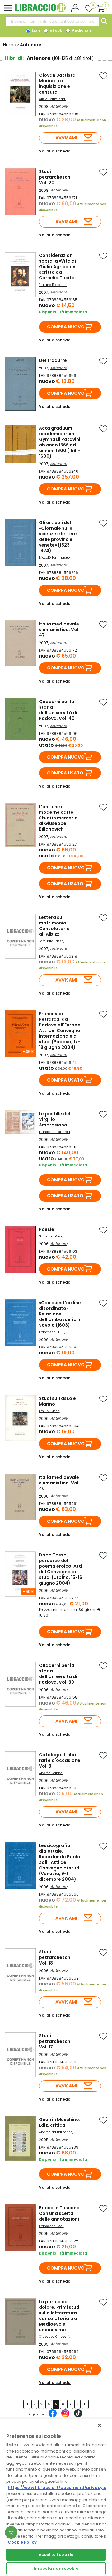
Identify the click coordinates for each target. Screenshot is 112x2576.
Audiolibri (81, 30)
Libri (35, 30)
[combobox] (52, 21)
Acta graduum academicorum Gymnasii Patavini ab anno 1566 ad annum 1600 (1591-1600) (60, 442)
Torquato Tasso (51, 941)
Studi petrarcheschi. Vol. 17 (56, 2041)
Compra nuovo (66, 327)
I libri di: (14, 58)
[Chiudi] (100, 2425)
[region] (56, 2497)
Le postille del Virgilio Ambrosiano (55, 1119)
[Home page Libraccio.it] (40, 11)
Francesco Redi (51, 2226)
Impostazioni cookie (56, 2568)
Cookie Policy (22, 2542)
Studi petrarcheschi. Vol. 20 (56, 177)
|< (27, 2404)
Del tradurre (53, 360)
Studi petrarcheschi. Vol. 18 (56, 1957)
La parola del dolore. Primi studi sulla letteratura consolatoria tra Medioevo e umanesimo (60, 2316)
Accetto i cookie (56, 2555)
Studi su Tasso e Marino (57, 1401)
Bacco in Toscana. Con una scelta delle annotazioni (60, 2213)
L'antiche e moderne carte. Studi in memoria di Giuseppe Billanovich (58, 818)
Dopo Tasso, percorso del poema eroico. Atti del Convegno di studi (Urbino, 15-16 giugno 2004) (61, 1569)
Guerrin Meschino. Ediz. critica (60, 2122)
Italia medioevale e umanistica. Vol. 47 (59, 630)
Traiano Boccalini (53, 285)
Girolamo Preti (50, 1236)
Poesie (47, 1229)
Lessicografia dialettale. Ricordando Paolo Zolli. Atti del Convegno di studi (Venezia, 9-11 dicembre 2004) (60, 1862)
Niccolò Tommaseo (54, 558)
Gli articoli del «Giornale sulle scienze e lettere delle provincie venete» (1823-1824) (58, 537)
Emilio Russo (49, 1411)
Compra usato (65, 773)
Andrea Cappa (51, 1773)
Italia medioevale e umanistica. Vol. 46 (59, 1483)
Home (10, 45)
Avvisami (66, 138)
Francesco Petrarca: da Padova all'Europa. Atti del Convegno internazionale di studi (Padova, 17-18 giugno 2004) (60, 1030)
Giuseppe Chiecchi (54, 2337)
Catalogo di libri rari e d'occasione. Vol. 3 (60, 1760)
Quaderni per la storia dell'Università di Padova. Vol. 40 (58, 710)
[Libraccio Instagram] (65, 2416)
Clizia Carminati (52, 99)
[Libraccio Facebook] (53, 2416)
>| (85, 2404)
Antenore (59, 106)
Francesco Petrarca (54, 1132)
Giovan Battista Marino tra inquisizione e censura (57, 84)
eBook (55, 30)
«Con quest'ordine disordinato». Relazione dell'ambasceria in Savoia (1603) (60, 1314)
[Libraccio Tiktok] (78, 2416)
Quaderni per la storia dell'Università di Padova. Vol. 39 (58, 1674)
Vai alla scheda (55, 151)
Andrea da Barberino (56, 2132)
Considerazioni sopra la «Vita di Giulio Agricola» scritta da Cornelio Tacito (57, 267)
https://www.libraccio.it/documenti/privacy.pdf (60, 2488)
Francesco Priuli (52, 1332)
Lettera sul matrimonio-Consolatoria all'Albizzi (54, 926)
